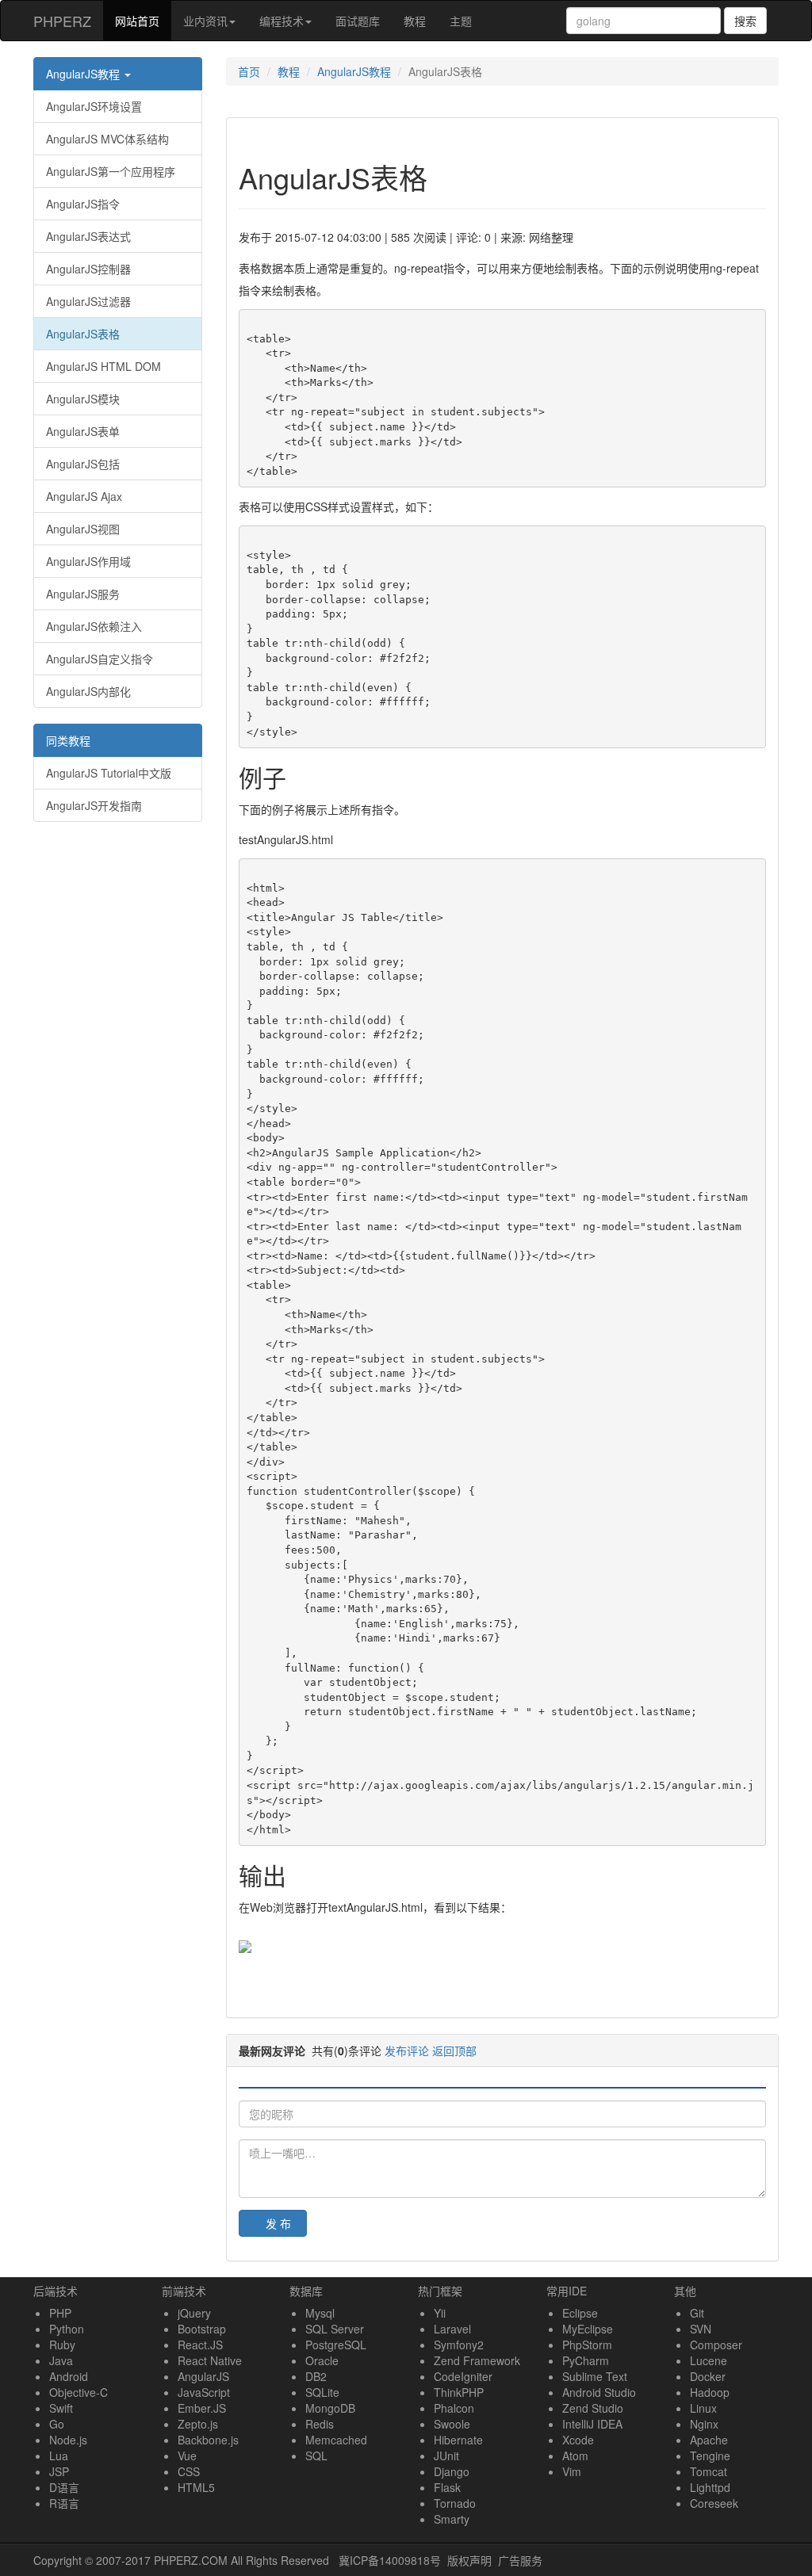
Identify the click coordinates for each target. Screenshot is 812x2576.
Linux (703, 2408)
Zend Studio (593, 2408)
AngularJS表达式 (88, 236)
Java (61, 2360)
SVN (701, 2329)
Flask (447, 2487)
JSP (59, 2471)
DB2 (316, 2376)
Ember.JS (202, 2408)
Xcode (578, 2440)
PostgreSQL (336, 2345)
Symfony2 (459, 2345)
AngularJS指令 (83, 204)
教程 (415, 21)
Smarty (452, 2519)
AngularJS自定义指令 (100, 659)
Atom (575, 2456)
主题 (461, 21)
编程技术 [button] (282, 21)
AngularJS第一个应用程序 (111, 171)
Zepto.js (198, 2424)
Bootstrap (202, 2329)
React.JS (200, 2345)
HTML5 (196, 2487)
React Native (210, 2360)
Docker (708, 2376)
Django (452, 2471)
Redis (320, 2424)
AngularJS (203, 2376)
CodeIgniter (463, 2376)
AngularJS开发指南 (94, 805)
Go (57, 2424)
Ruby (62, 2345)
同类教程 (68, 740)
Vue (187, 2456)
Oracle (322, 2360)
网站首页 (143, 20)
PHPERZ (62, 21)
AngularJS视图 (83, 529)
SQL (316, 2456)
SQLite (322, 2392)
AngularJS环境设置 (94, 106)
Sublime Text (595, 2376)
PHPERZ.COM (191, 2560)
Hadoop (710, 2392)
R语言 (64, 2503)
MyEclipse (588, 2329)
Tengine (710, 2456)
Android (69, 2376)
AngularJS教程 (84, 74)
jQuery (194, 2313)
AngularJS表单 (83, 431)
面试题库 (358, 21)
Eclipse (580, 2313)
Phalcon (454, 2408)
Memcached (336, 2440)
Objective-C (79, 2392)
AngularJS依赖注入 (94, 626)
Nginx (704, 2424)
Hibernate (458, 2440)
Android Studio (599, 2392)
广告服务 (520, 2560)
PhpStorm (587, 2345)
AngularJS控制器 (88, 269)
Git (697, 2313)
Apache (709, 2440)
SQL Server (335, 2329)
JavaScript (204, 2392)
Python (67, 2329)
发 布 (278, 2223)
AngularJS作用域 (88, 561)
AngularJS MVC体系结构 (107, 139)
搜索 (745, 21)
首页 (249, 71)
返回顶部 (454, 2050)
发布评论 (407, 2050)
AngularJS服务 (83, 594)
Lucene (709, 2360)
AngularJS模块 (83, 399)
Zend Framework (477, 2360)
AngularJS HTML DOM (103, 366)
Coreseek (714, 2503)
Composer (716, 2345)
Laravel (452, 2329)
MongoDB (330, 2408)
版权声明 (469, 2560)
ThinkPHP (459, 2392)
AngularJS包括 (83, 464)
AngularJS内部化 (88, 691)
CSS (189, 2471)
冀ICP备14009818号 (390, 2560)
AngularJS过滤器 (88, 301)
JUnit (446, 2456)
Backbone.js (208, 2440)
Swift (61, 2408)
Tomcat (709, 2471)
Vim (572, 2471)
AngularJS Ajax (84, 496)
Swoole (452, 2424)
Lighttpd (710, 2487)
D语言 (64, 2487)
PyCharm (586, 2360)
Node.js (68, 2440)
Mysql (320, 2313)
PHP (60, 2313)
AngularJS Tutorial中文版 (109, 773)
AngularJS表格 (83, 334)
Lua (59, 2456)
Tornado (455, 2503)
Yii (440, 2313)
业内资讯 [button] (205, 21)
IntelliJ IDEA (592, 2424)
